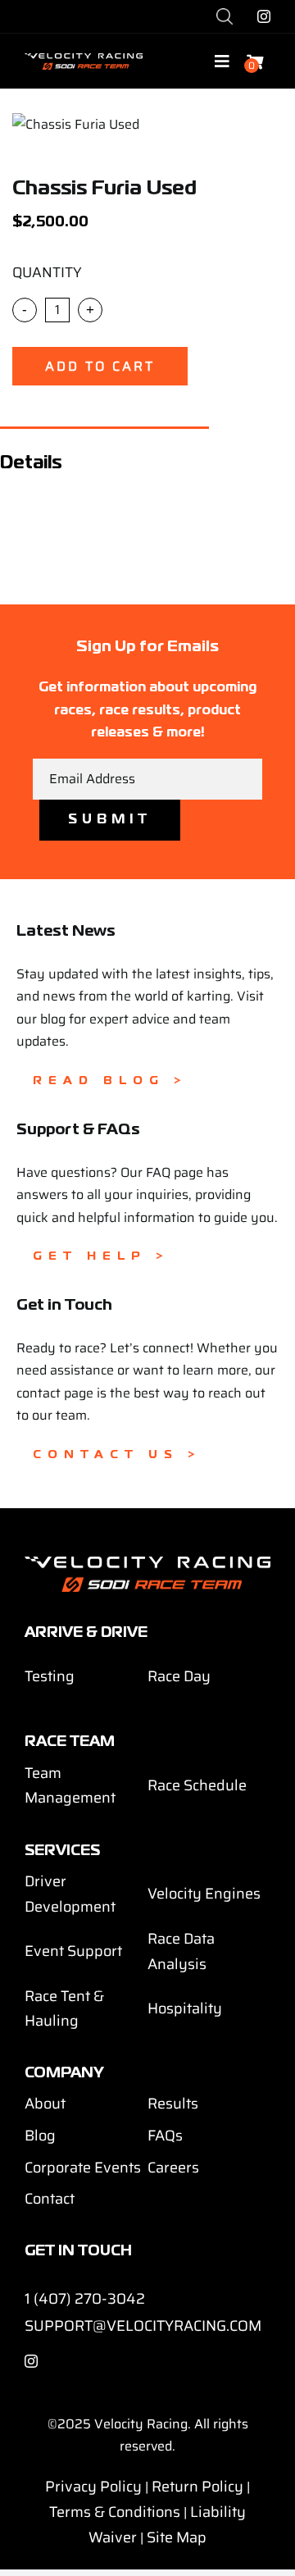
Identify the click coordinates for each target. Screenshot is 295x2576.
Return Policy (197, 2487)
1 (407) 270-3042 (85, 2299)
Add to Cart (100, 366)
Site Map (177, 2537)
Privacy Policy (93, 2487)
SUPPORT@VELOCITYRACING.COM (143, 2326)
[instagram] (264, 16)
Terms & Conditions (115, 2512)
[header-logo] (84, 59)
